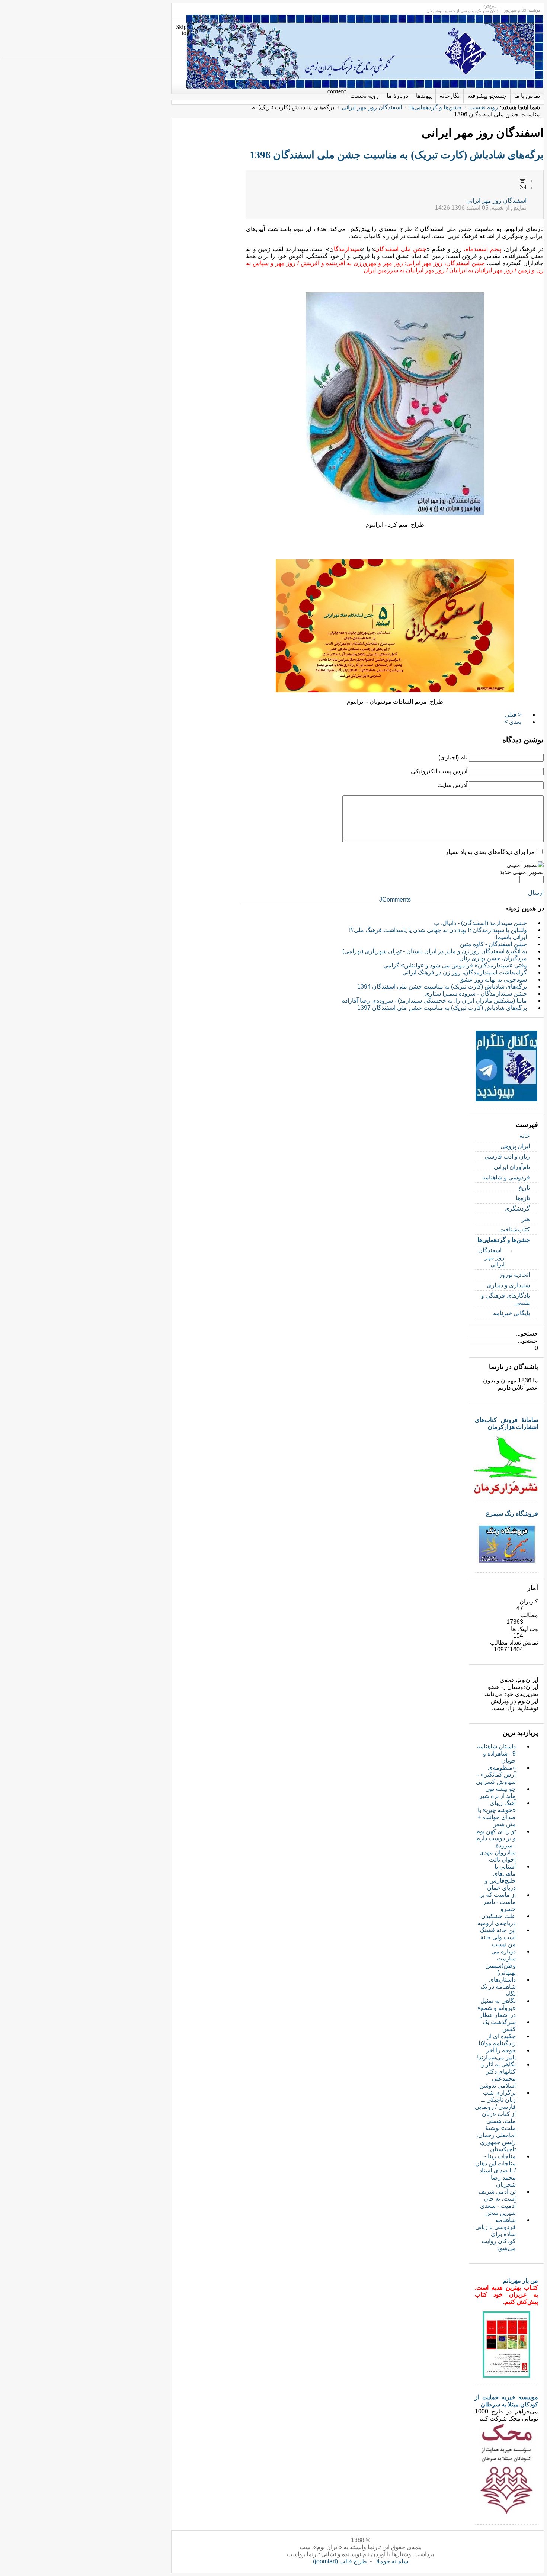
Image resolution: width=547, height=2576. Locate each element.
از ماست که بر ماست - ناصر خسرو (498, 1902)
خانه (525, 1136)
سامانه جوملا (392, 2561)
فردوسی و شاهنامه (506, 1177)
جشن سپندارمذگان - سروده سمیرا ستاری (476, 994)
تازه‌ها (523, 1198)
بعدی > (513, 722)
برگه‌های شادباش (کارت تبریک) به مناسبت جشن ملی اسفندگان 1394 (442, 987)
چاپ (523, 181)
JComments (395, 900)
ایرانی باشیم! (511, 937)
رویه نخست (484, 107)
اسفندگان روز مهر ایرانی (372, 107)
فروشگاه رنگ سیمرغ (512, 1514)
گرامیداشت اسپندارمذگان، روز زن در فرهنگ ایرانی (465, 972)
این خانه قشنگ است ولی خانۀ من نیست (498, 1937)
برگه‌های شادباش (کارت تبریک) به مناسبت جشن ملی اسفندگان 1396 (397, 155)
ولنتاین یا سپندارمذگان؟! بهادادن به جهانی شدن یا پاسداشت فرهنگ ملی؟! (438, 930)
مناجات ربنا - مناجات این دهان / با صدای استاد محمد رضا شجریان (495, 2170)
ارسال (536, 893)
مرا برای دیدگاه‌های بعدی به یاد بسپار (490, 852)
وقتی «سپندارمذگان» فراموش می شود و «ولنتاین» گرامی (455, 965)
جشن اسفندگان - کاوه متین (493, 944)
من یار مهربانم (520, 2281)
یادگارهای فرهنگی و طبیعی (506, 1299)
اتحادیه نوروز (514, 1275)
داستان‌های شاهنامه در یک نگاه (498, 1987)
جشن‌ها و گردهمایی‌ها (436, 107)
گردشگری (517, 1209)
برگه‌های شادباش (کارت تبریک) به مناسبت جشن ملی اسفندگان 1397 (442, 1008)
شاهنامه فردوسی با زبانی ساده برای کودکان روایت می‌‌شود (495, 2234)
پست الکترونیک (523, 187)
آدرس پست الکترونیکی (439, 771)
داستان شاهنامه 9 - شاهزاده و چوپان (496, 1753)
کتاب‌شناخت (515, 1229)
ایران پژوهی (515, 1146)
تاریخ (524, 1188)
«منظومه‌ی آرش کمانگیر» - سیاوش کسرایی (496, 1775)
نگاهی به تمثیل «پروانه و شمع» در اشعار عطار (497, 2008)
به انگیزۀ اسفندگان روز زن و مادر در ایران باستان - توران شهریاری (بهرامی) (435, 951)
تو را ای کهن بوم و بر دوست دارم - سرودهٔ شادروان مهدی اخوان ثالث (496, 1845)
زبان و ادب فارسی (507, 1157)
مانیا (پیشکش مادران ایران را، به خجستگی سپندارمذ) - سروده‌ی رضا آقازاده (434, 1001)
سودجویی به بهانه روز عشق (493, 979)
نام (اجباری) (453, 757)
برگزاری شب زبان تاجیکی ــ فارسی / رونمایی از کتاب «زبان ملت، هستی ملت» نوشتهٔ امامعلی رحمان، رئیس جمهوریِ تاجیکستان (495, 2121)
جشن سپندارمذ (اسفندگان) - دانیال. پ (480, 923)
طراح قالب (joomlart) (340, 2561)
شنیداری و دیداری (508, 1285)
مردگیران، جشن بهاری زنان (493, 958)
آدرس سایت (452, 785)
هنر (526, 1219)
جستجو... (527, 1334)
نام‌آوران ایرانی (512, 1167)
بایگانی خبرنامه (511, 1313)
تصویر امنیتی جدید (522, 872)
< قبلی (513, 715)
